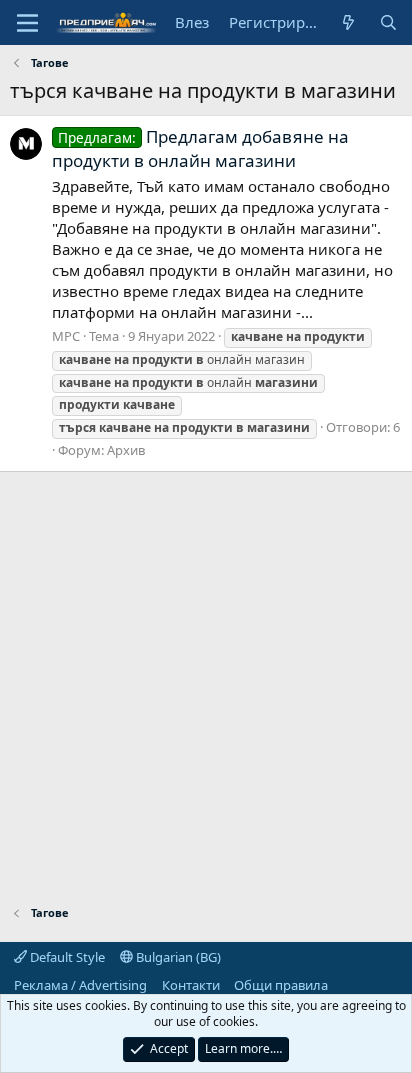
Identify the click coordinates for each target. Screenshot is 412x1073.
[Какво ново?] (348, 22)
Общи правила (281, 985)
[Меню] (27, 23)
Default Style (66, 957)
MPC (66, 336)
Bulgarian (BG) (177, 957)
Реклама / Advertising (80, 985)
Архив (126, 450)
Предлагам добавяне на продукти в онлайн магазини (200, 148)
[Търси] (388, 22)
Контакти (191, 985)
